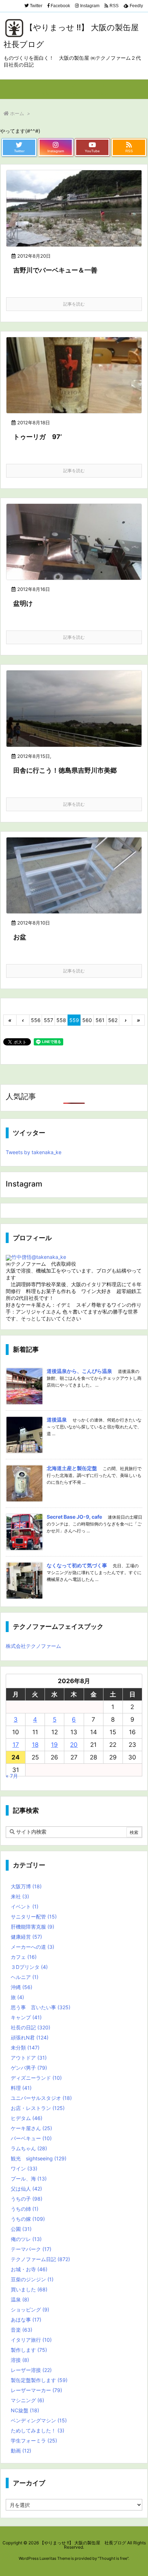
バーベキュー (31, 2138)
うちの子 (27, 2199)
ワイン (24, 2168)
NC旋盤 (25, 2410)
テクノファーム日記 (40, 2259)
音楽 (22, 2330)
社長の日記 (31, 2027)
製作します (29, 2350)
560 (87, 1020)
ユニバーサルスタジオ (41, 2098)
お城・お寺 (29, 2269)
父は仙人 (26, 2189)
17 (16, 1745)
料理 (21, 2088)
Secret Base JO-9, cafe (74, 1517)
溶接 (20, 2360)
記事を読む (74, 304)
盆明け (23, 603)
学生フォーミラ (34, 2441)
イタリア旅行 (31, 2340)
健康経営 (26, 1937)
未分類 (25, 2048)
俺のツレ (26, 2239)
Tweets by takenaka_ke (34, 1152)
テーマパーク (31, 2249)
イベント (25, 1906)
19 (54, 1745)
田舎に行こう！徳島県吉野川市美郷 (65, 770)
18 (35, 1745)
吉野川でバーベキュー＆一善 (55, 270)
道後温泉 (57, 1420)
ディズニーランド (36, 2078)
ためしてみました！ (38, 2430)
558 (61, 1020)
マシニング (27, 2400)
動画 (21, 2451)
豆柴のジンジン (32, 2279)
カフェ (24, 1957)
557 (48, 1020)
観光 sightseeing (39, 2158)
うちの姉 (25, 2209)
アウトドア (29, 2058)
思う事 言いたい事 (41, 2007)
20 (74, 1745)
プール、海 (29, 2179)
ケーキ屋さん (31, 2128)
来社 (20, 1896)
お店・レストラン (38, 2108)
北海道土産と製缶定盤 (72, 1468)
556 (36, 1020)
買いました (29, 2289)
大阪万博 (26, 1886)
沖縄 (22, 1987)
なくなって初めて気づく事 (77, 1565)
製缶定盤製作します (39, 2380)
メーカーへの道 (33, 1947)
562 (113, 1020)
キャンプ (26, 2017)
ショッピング (30, 2310)
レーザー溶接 (31, 2370)
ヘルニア (25, 1977)
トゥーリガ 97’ (38, 437)
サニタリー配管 (34, 1917)
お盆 (20, 937)
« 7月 (12, 1776)
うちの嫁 (28, 2219)
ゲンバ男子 (29, 2068)
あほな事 (26, 2320)
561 (100, 1020)
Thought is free (113, 2558)
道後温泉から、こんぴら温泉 (79, 1371)
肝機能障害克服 (33, 1927)
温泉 (20, 2299)
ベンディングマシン (39, 2420)
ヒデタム (27, 2118)
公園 (21, 2229)
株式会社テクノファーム (33, 1646)
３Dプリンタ (29, 1967)
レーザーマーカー (36, 2390)
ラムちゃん (29, 2148)
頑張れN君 (30, 2037)
